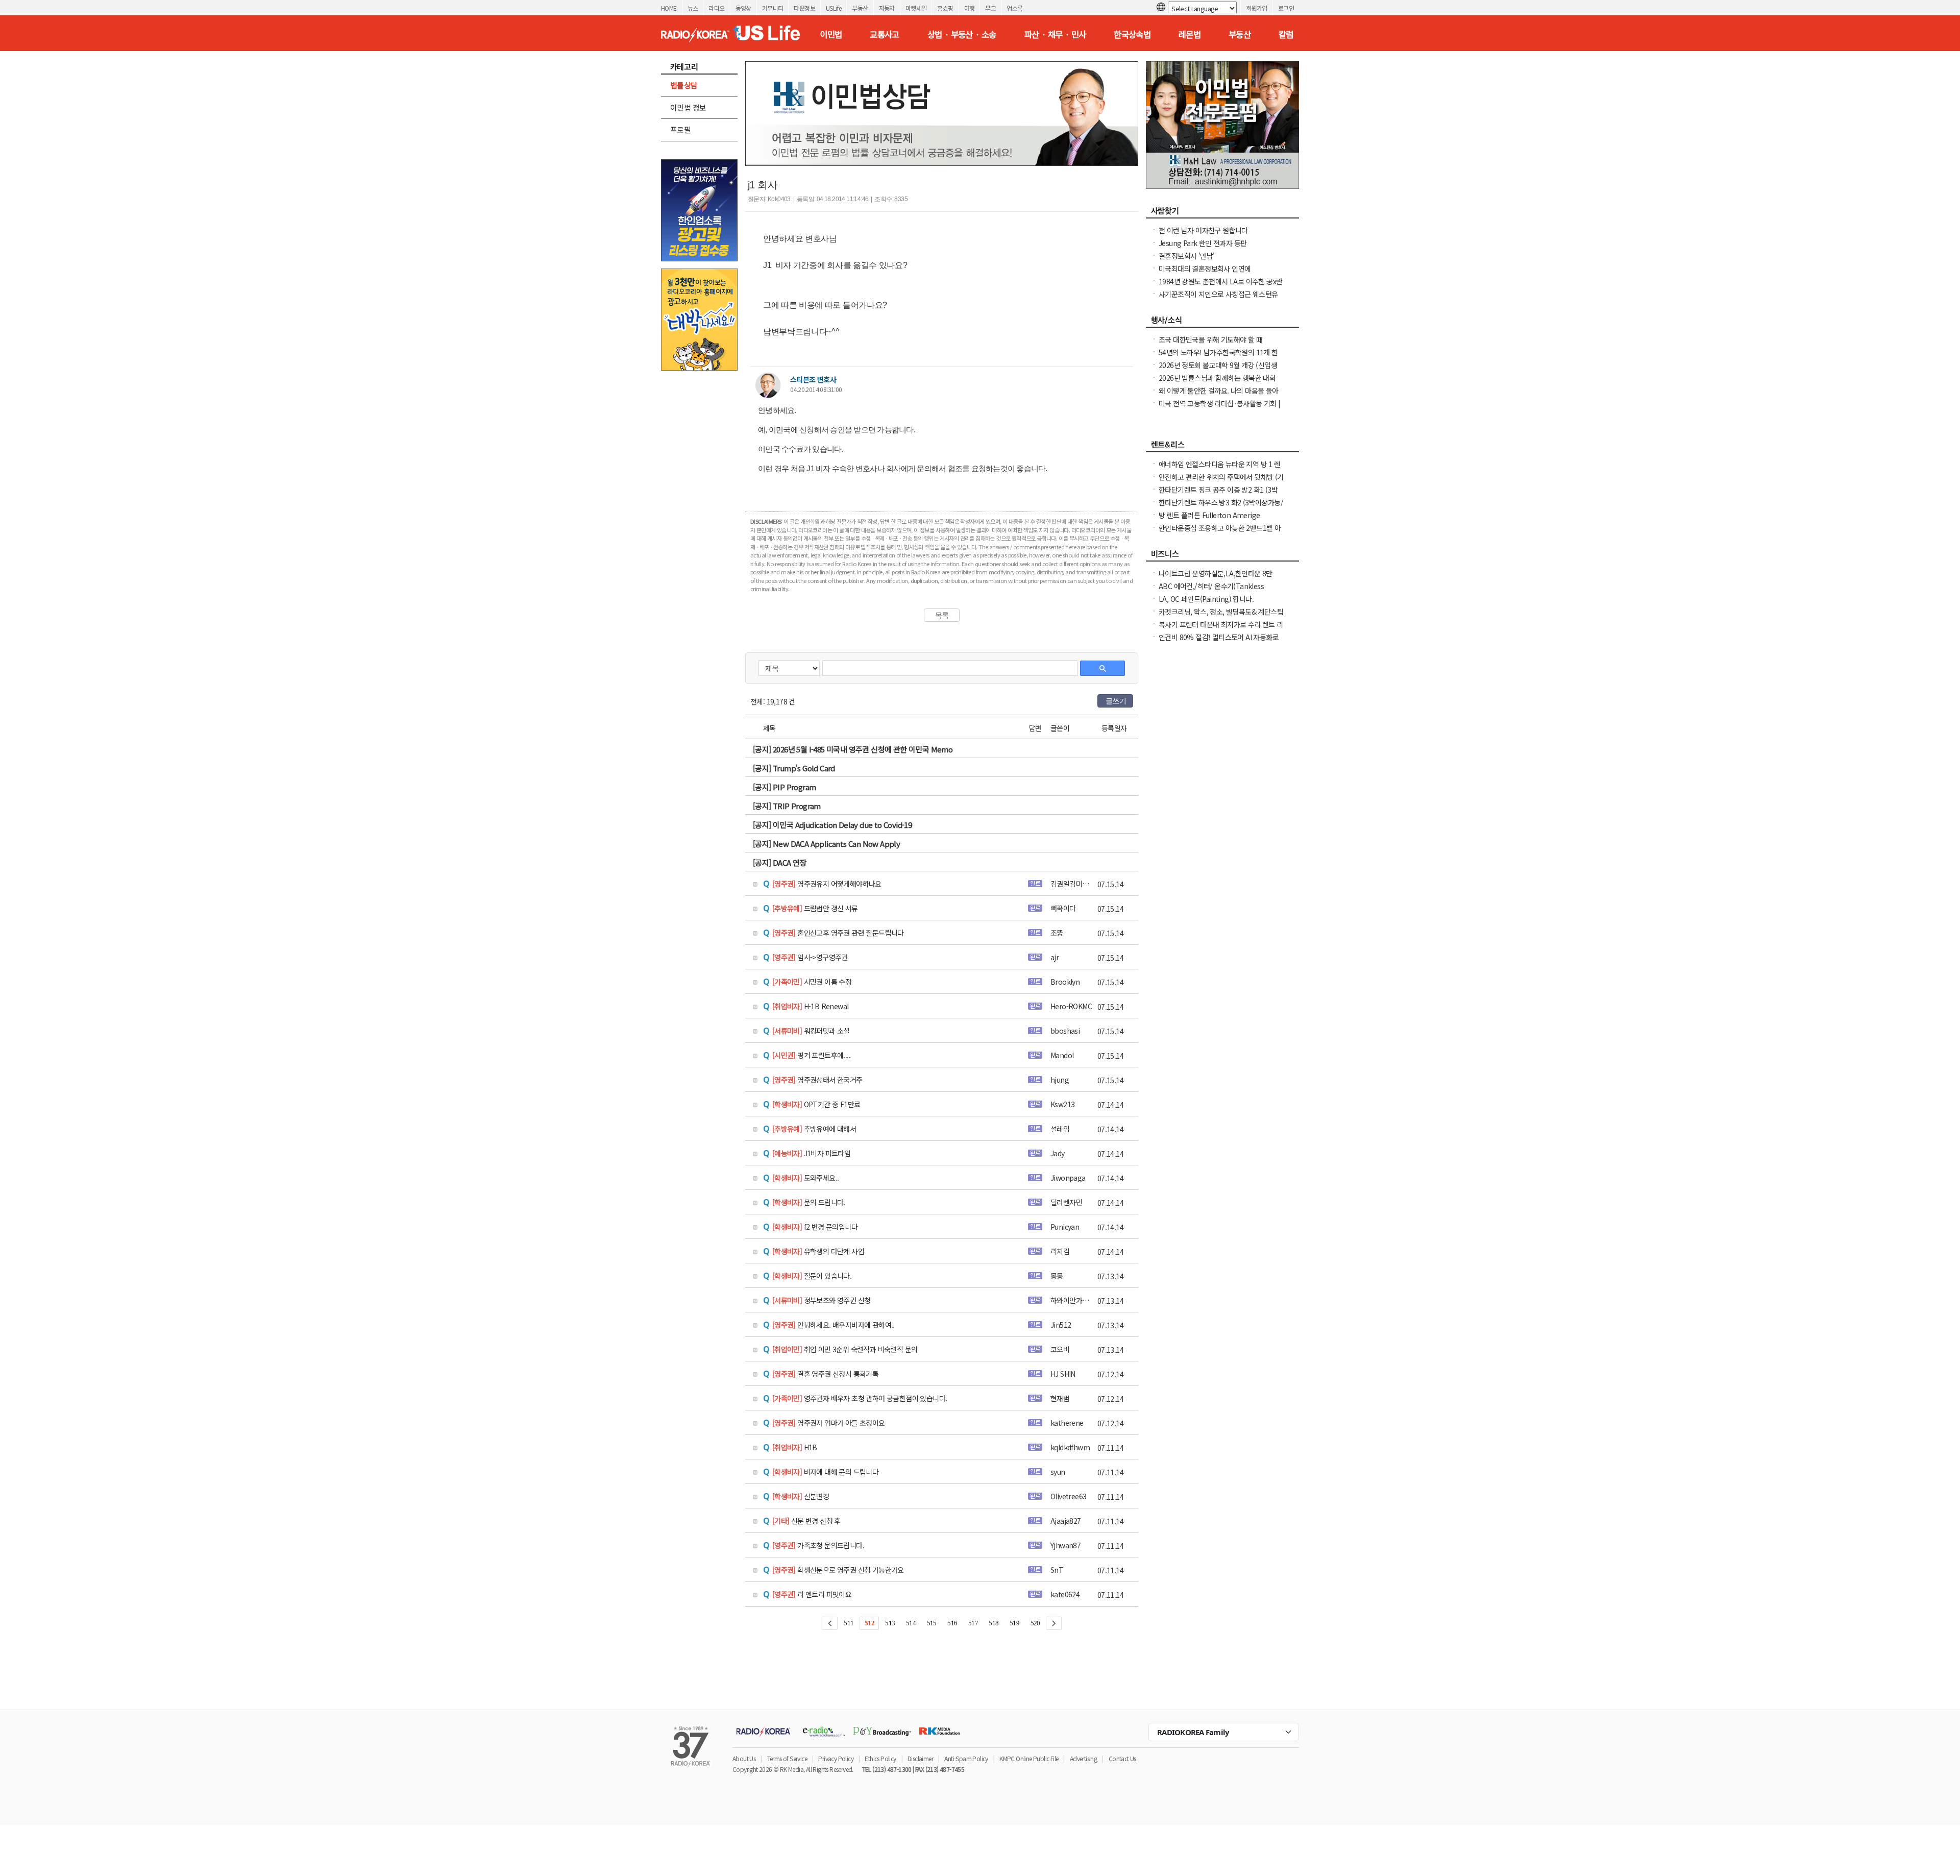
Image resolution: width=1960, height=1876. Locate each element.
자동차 (887, 8)
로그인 (1286, 8)
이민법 (831, 34)
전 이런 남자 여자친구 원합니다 (1203, 230)
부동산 (860, 8)
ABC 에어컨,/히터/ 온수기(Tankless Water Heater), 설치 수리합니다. (1211, 591)
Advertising (1083, 1758)
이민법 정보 (688, 107)
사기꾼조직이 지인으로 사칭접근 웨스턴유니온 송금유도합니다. (1218, 299)
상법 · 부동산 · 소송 (962, 34)
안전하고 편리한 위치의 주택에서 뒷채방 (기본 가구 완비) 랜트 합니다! (1221, 482)
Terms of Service (787, 1758)
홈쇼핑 (945, 8)
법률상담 (684, 85)
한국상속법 (1132, 34)
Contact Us (1122, 1758)
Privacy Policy (836, 1758)
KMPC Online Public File (1029, 1758)
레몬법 (1190, 34)
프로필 (680, 129)
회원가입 (1257, 8)
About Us (744, 1758)
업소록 (1014, 8)
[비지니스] (1222, 556)
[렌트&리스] (1222, 447)
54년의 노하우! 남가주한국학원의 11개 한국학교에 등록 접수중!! (1218, 357)
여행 (970, 8)
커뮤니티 (773, 8)
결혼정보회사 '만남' (1186, 256)
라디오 (716, 8)
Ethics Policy (880, 1758)
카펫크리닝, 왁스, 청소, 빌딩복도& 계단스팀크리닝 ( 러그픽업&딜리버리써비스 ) (1221, 617)
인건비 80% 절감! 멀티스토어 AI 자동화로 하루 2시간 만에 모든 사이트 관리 (1219, 642)
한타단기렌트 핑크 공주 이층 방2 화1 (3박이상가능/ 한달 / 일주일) (1218, 495)
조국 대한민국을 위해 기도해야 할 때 (1210, 339)
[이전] (830, 1623)
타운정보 (804, 8)
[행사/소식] (1222, 323)
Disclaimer (920, 1758)
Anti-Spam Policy (966, 1758)
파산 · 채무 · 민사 (1055, 34)
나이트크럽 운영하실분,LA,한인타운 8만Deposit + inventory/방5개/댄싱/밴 (1216, 578)
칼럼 (1286, 34)
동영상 (743, 8)
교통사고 (885, 34)
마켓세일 (916, 8)
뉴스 (693, 8)
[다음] (1054, 1623)
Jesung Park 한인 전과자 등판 (1203, 243)
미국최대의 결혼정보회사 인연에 (1205, 269)
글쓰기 (1116, 701)
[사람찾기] (1222, 213)
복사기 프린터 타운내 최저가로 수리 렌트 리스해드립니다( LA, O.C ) (1221, 629)
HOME (669, 8)
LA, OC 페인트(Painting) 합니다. (1206, 599)
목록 (942, 615)
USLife (834, 8)
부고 (990, 8)
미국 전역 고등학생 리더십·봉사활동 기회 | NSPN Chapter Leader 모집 (1220, 408)
